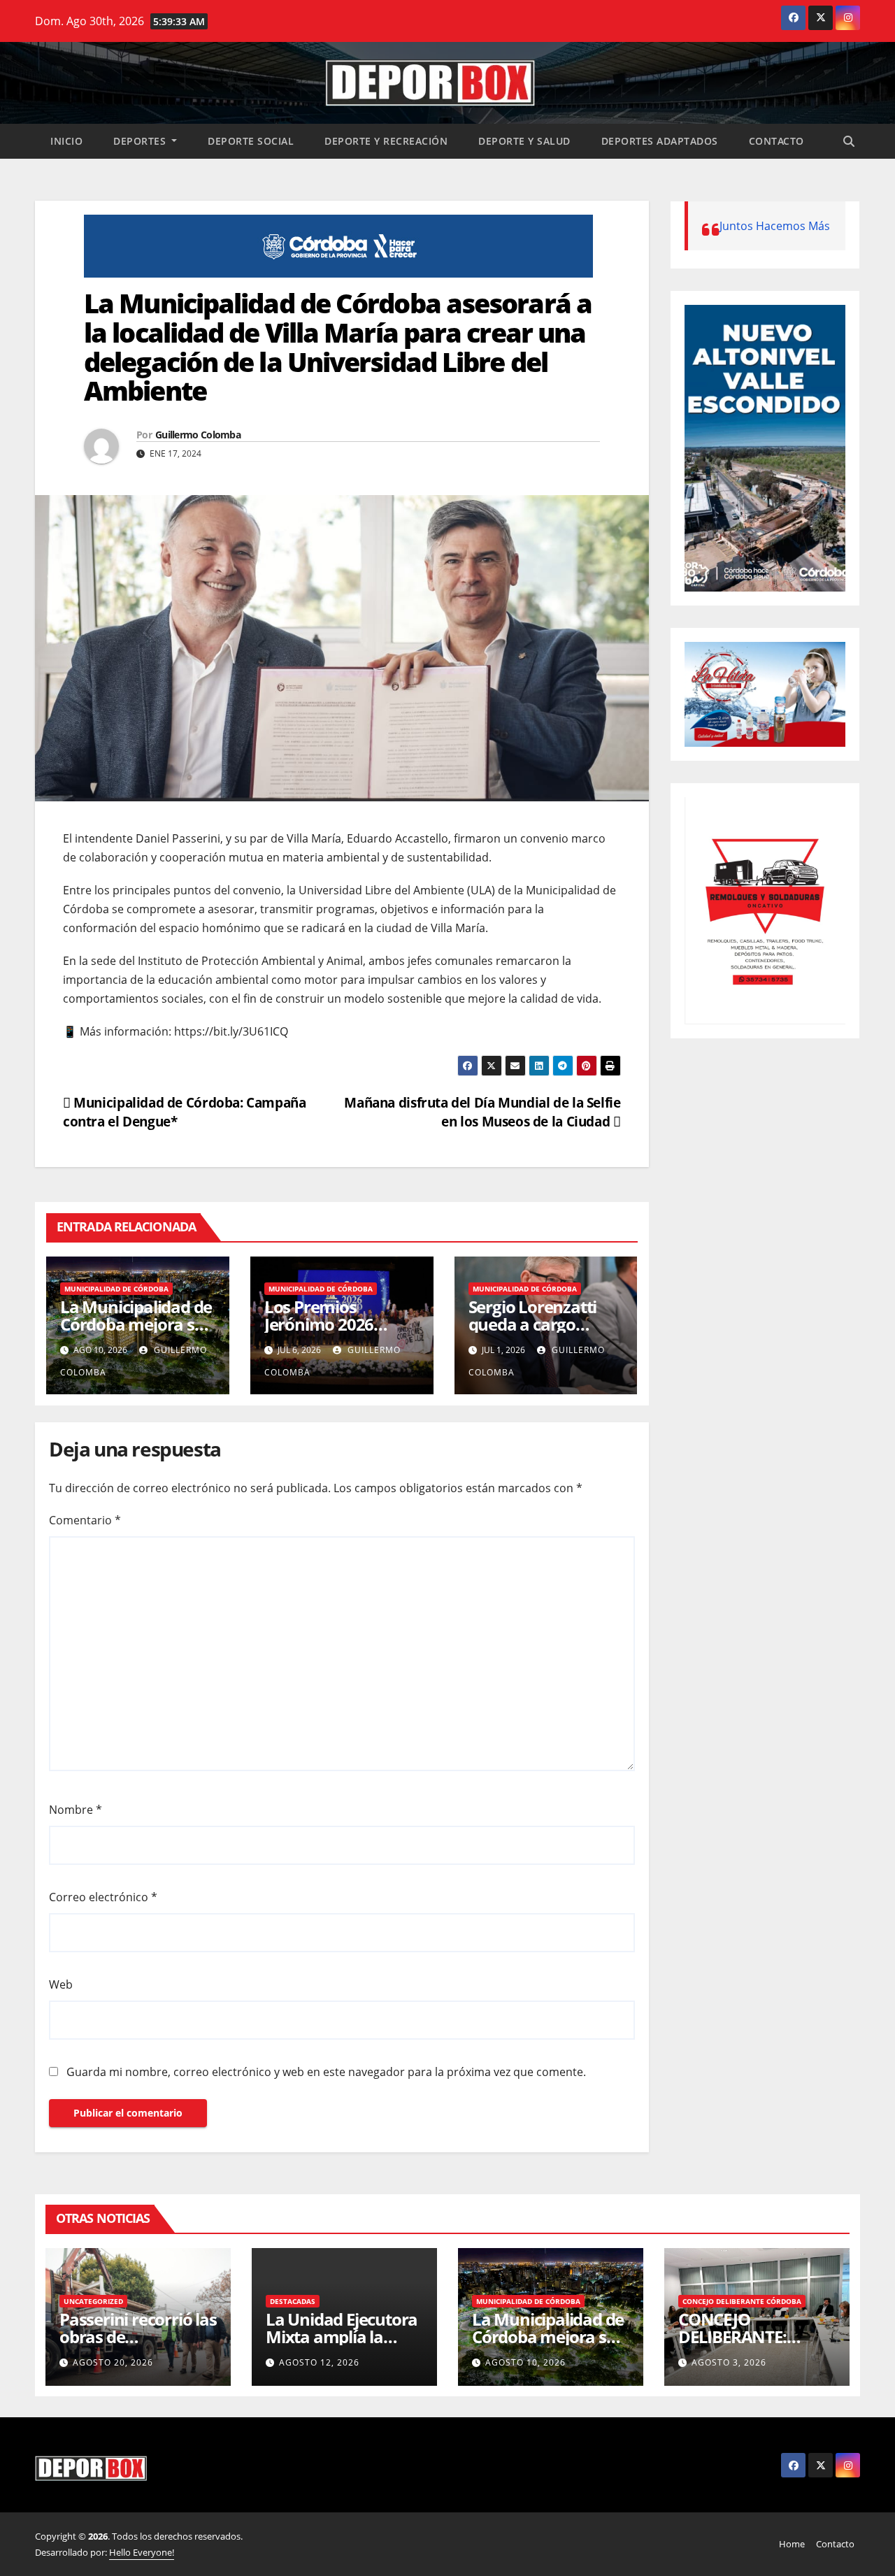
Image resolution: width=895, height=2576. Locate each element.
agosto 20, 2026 (113, 2362)
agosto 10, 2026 (525, 2362)
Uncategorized (93, 2301)
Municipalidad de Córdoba (116, 1289)
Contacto (776, 141)
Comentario (85, 1520)
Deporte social (251, 141)
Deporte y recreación (386, 141)
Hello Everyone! (142, 2552)
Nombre (76, 1810)
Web (61, 1984)
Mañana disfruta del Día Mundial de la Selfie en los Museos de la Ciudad (482, 1112)
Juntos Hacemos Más (775, 226)
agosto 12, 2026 (319, 2362)
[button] (849, 141)
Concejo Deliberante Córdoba (742, 2301)
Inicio (66, 141)
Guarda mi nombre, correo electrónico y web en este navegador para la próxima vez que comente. (326, 2072)
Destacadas (293, 2301)
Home (792, 2544)
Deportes (141, 141)
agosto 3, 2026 (729, 2362)
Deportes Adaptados (660, 141)
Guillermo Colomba (198, 435)
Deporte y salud (524, 141)
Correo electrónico (103, 1897)
